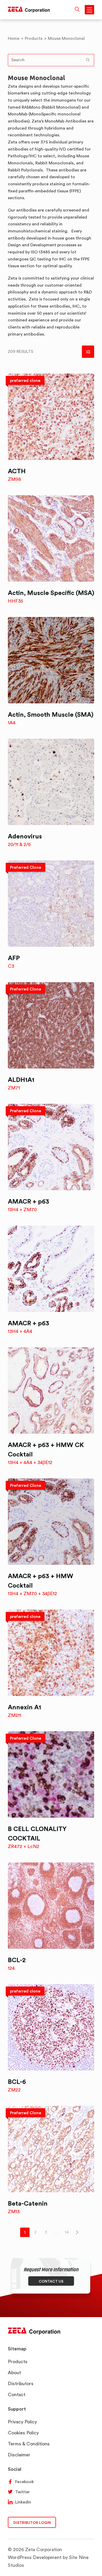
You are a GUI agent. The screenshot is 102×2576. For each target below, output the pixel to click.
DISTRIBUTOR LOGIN (32, 2522)
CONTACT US (51, 2281)
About (14, 2372)
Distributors (21, 2383)
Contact (17, 2394)
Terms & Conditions (29, 2444)
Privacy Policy (22, 2422)
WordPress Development (35, 2557)
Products (18, 2361)
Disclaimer (19, 2455)
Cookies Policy (23, 2433)
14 (67, 2232)
